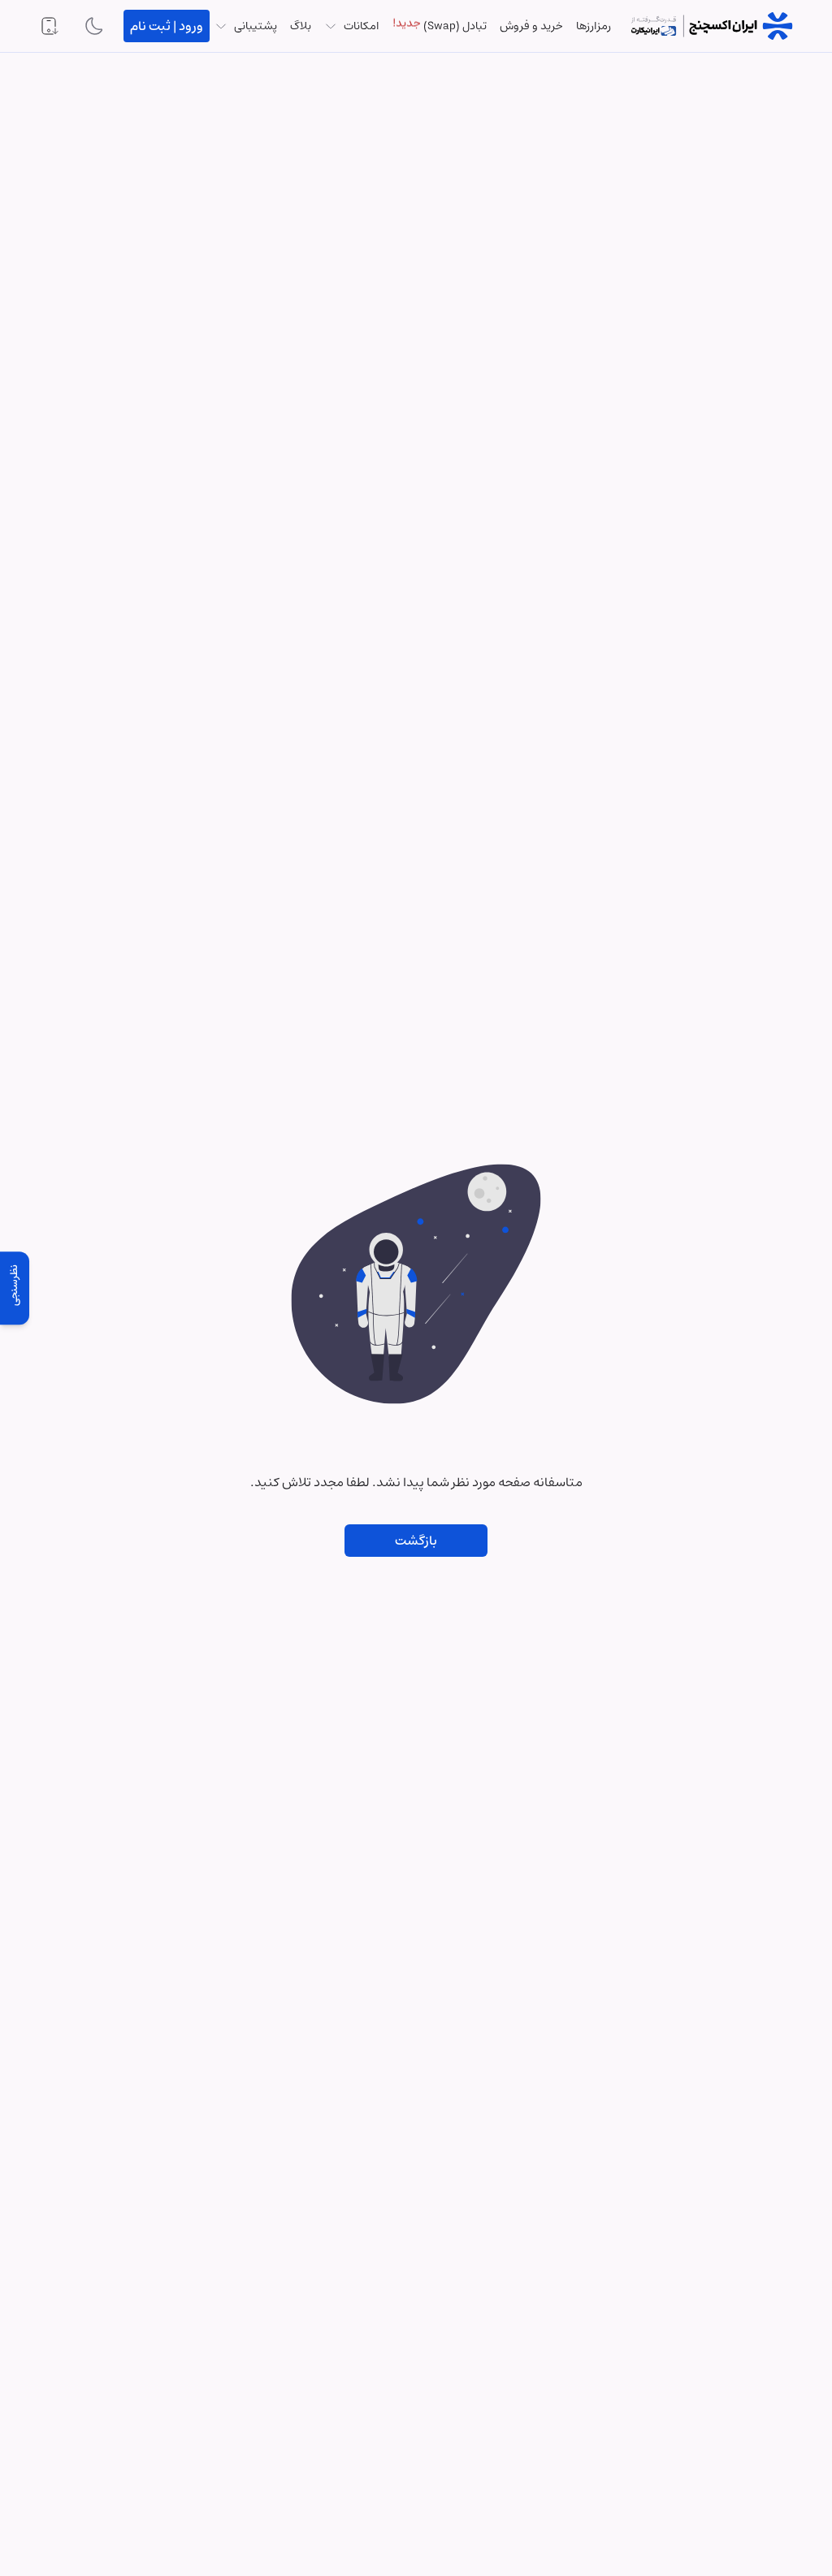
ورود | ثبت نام (167, 26)
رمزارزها (594, 26)
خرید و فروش (531, 26)
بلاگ (301, 26)
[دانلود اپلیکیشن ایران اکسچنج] (49, 26)
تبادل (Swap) (440, 26)
